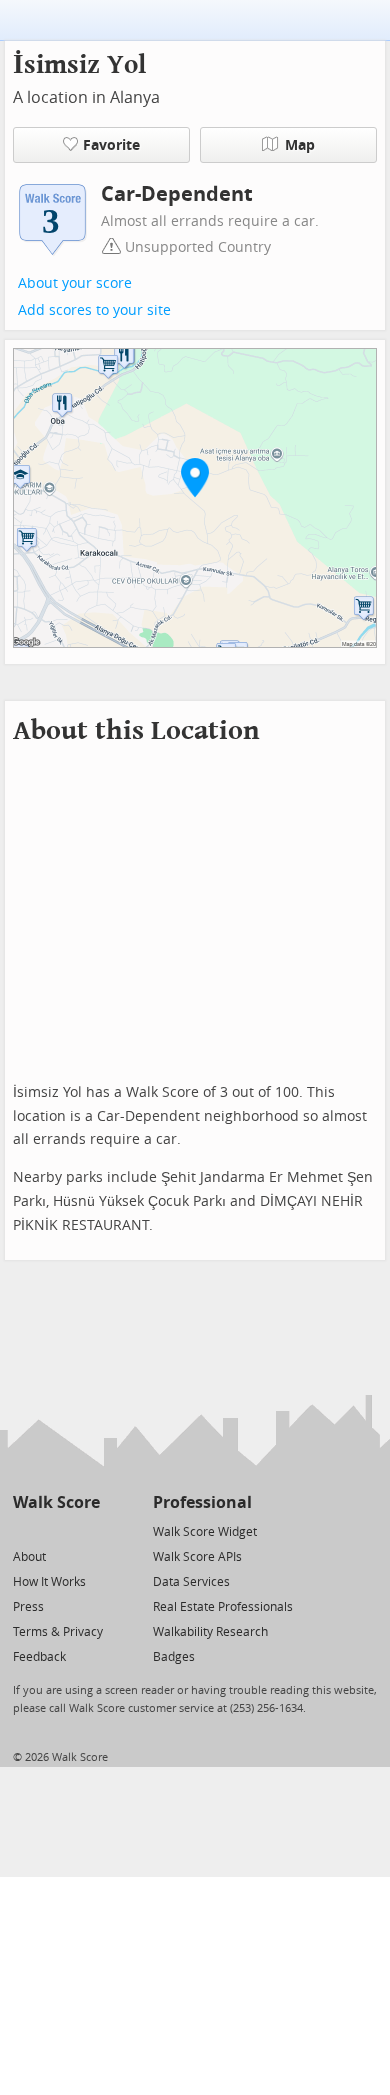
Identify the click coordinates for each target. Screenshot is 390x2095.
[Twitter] (24, 1530)
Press (28, 1607)
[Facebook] (55, 1530)
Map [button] (300, 145)
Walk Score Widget (205, 1532)
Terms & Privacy (58, 1632)
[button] (195, 477)
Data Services (191, 1582)
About (29, 1557)
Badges (174, 1657)
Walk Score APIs (197, 1557)
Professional (202, 1502)
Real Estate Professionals (223, 1607)
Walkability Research (210, 1632)
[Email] (86, 1530)
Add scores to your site (94, 310)
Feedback (39, 1657)
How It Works (49, 1582)
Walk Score (56, 1502)
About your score (75, 283)
